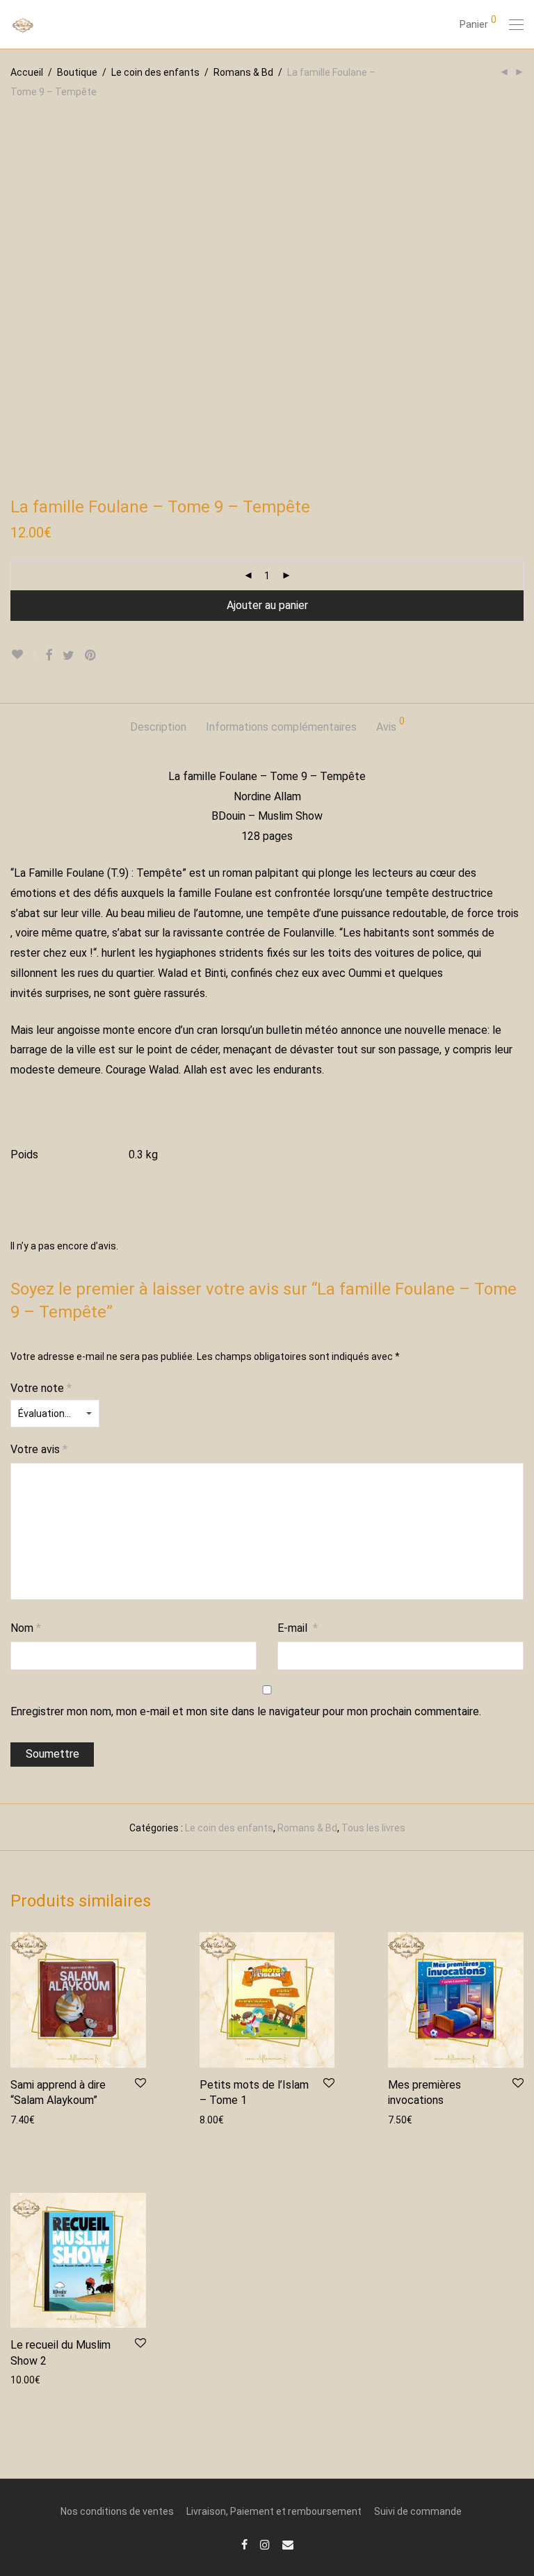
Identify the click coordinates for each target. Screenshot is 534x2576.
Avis (390, 725)
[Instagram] (265, 2544)
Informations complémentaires (281, 727)
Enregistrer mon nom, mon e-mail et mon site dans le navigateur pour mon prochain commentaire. (246, 1711)
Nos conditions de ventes (117, 2511)
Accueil (27, 72)
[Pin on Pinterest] (91, 656)
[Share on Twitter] (68, 656)
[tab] (158, 728)
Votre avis (39, 1449)
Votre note (41, 1388)
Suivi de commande (418, 2511)
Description (158, 727)
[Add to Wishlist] (23, 655)
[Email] (288, 2544)
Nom (26, 1628)
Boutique (77, 72)
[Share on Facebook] (49, 656)
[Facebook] (244, 2544)
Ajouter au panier (267, 605)
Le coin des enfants (155, 72)
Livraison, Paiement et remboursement (274, 2511)
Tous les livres (373, 1828)
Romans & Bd (243, 72)
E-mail (298, 1628)
